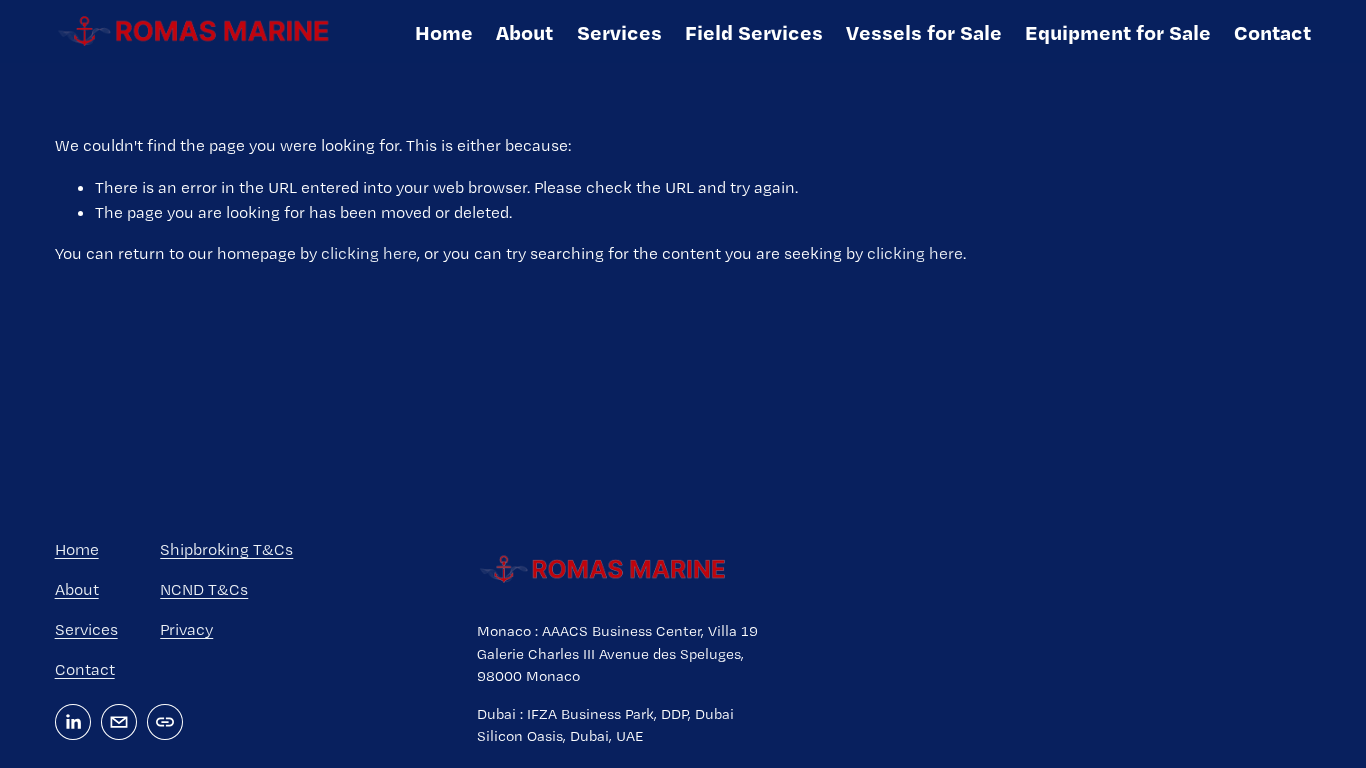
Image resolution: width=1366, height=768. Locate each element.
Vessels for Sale (924, 31)
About (524, 31)
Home (444, 31)
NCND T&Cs (204, 589)
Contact (1272, 31)
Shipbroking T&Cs (226, 549)
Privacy (186, 629)
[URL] (165, 722)
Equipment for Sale (1118, 31)
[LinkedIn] (73, 722)
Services (619, 31)
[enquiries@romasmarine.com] (119, 722)
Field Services (754, 31)
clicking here (369, 253)
